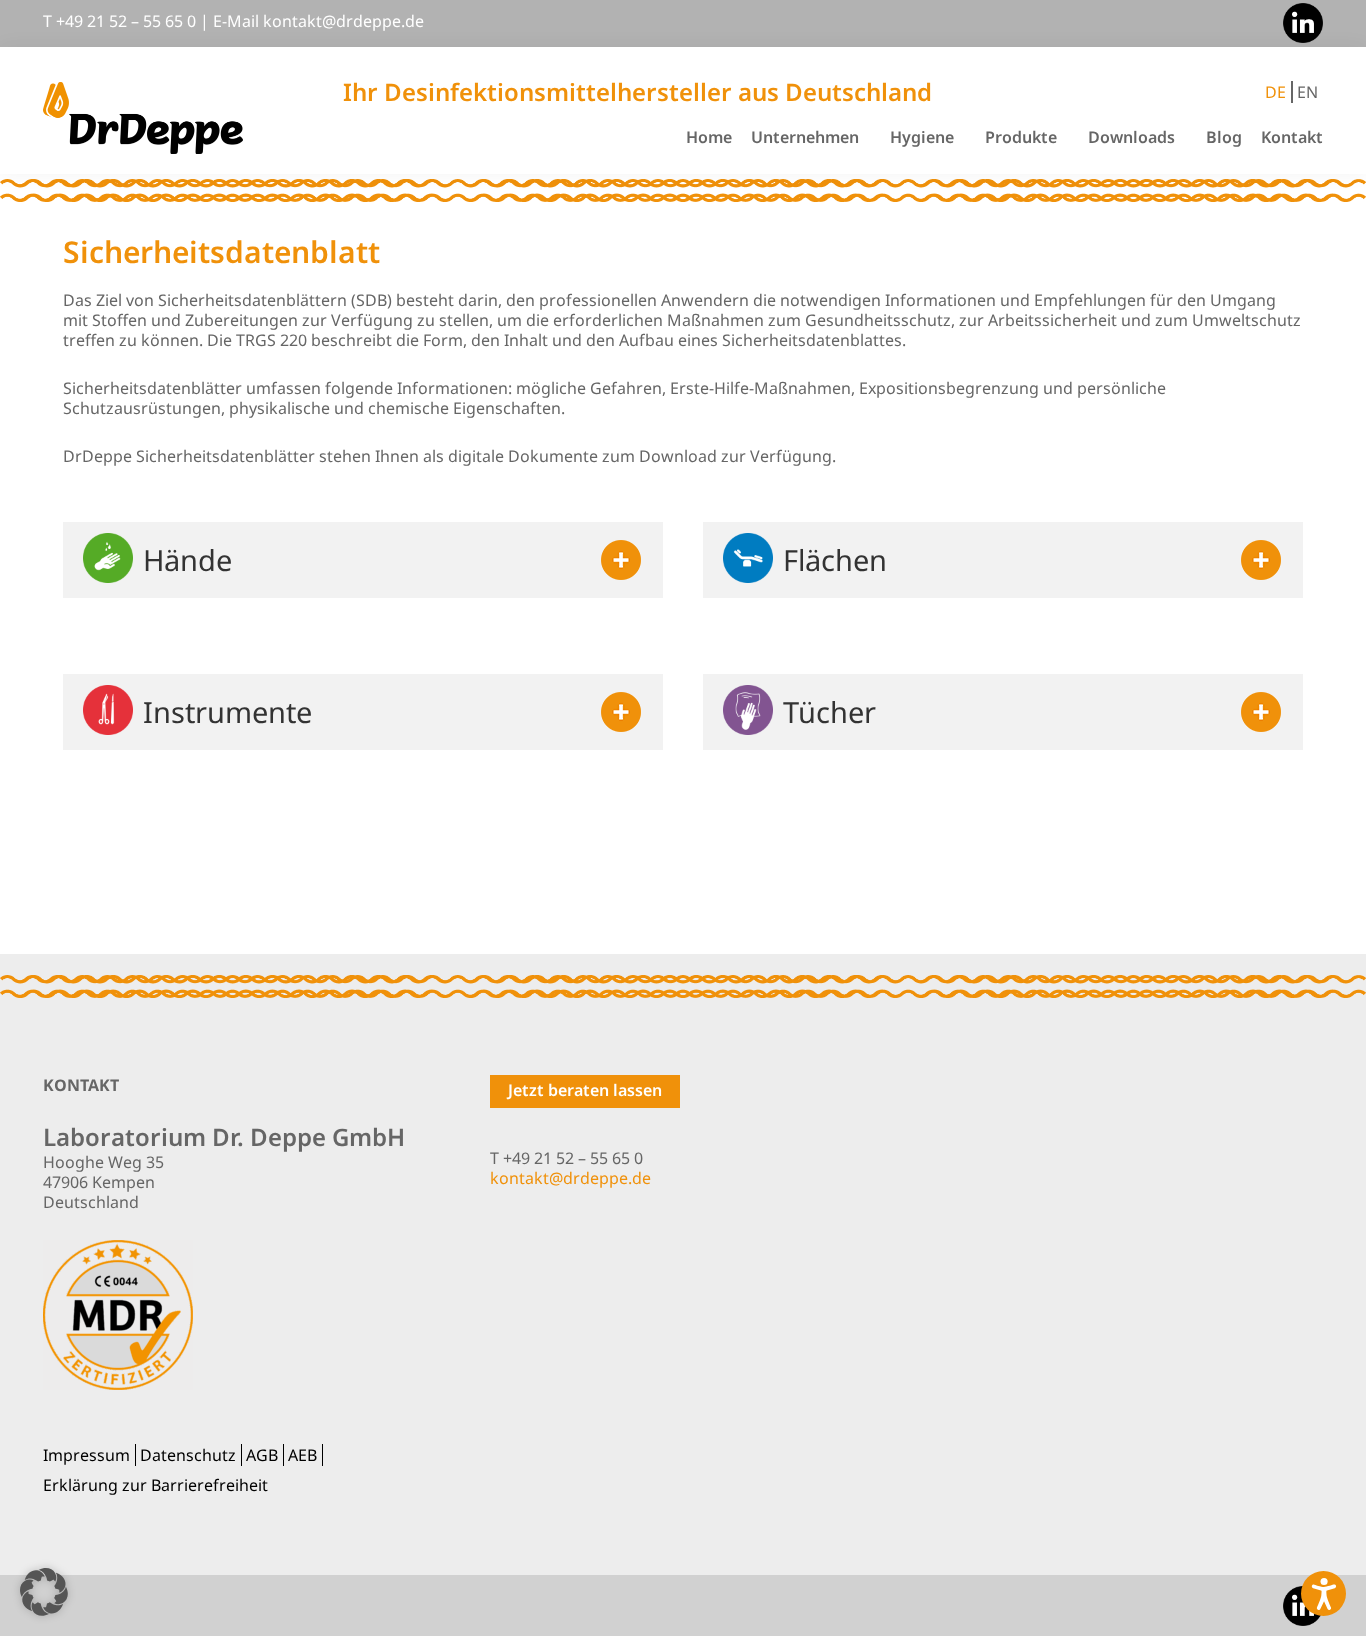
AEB (302, 1455)
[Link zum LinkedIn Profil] (1298, 21)
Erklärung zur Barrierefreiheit (155, 1485)
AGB (262, 1455)
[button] (44, 1592)
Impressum (86, 1455)
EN (1307, 92)
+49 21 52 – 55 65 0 (126, 21)
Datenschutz (188, 1455)
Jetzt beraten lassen (585, 1090)
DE (1275, 92)
